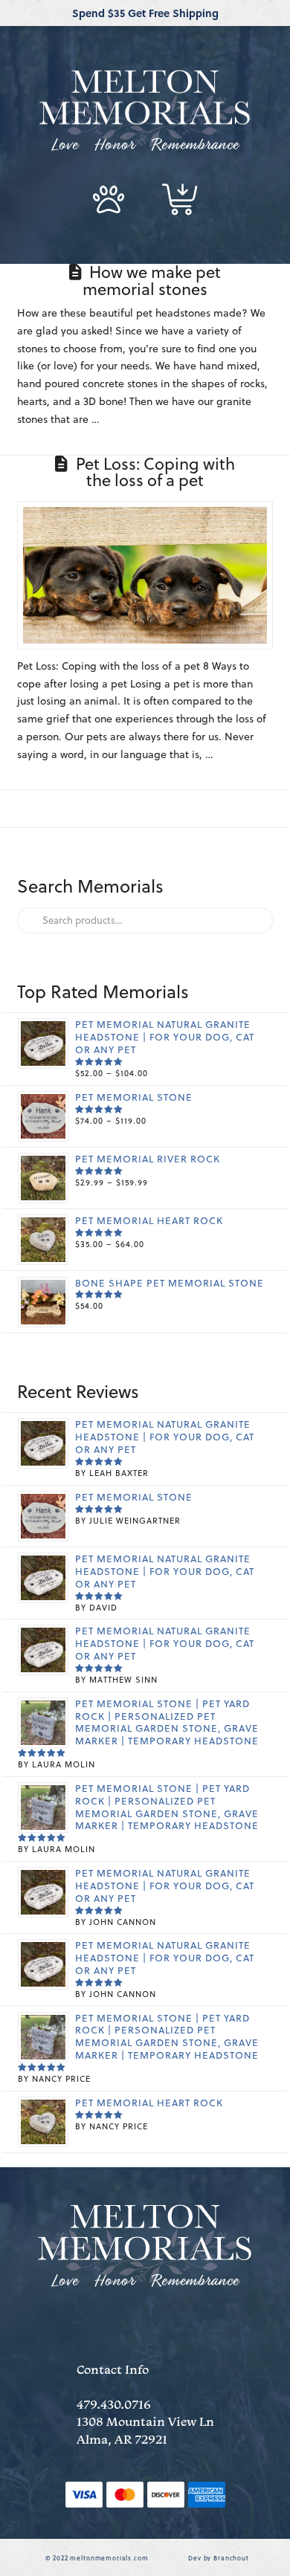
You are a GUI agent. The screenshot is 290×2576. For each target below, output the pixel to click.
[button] (109, 199)
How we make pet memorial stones (152, 280)
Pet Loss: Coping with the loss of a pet (155, 472)
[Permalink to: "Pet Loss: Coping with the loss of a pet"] (145, 575)
